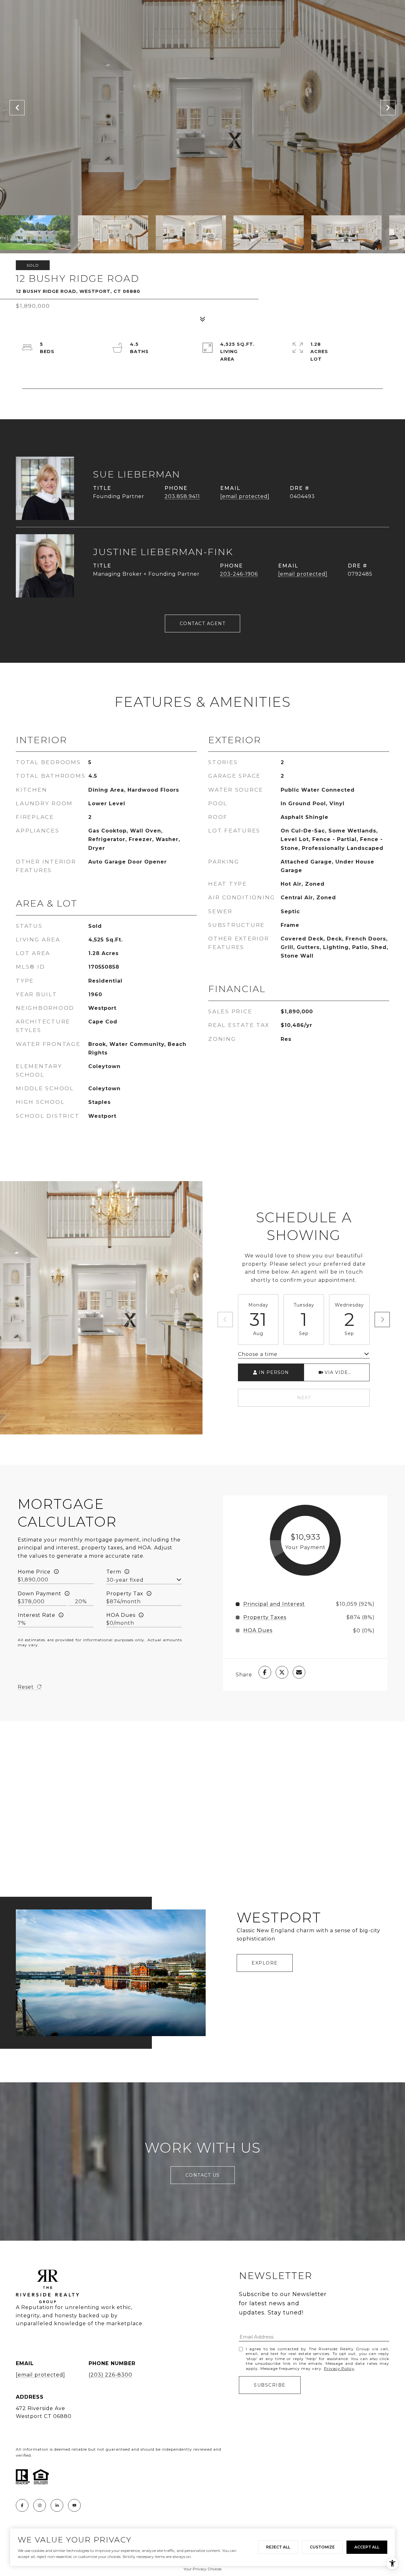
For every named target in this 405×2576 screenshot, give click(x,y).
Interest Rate (37, 1615)
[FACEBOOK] (22, 2505)
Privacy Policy (339, 2368)
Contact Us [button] (203, 2175)
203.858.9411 (182, 496)
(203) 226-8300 (110, 2375)
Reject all (278, 2547)
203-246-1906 (239, 574)
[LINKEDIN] (57, 2505)
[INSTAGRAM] (40, 2505)
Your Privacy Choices (202, 2569)
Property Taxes (265, 1617)
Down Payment (40, 1594)
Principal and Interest (274, 1604)
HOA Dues (121, 1615)
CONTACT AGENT (203, 623)
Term (114, 1572)
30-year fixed (125, 1580)
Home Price (34, 1572)
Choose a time (258, 1354)
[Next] (382, 1320)
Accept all (367, 2547)
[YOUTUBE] (74, 2505)
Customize (322, 2547)
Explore (265, 1963)
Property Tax (125, 1594)
